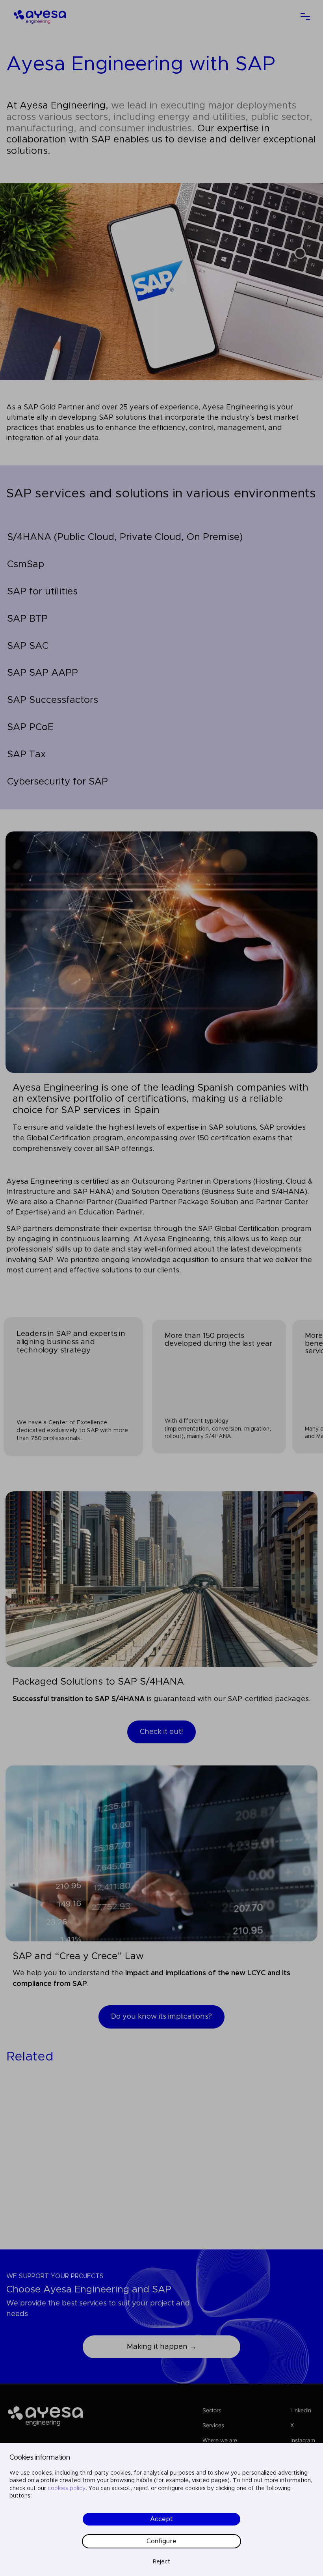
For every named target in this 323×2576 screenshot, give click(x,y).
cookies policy (67, 2488)
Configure (161, 2541)
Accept (161, 2519)
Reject (161, 2562)
